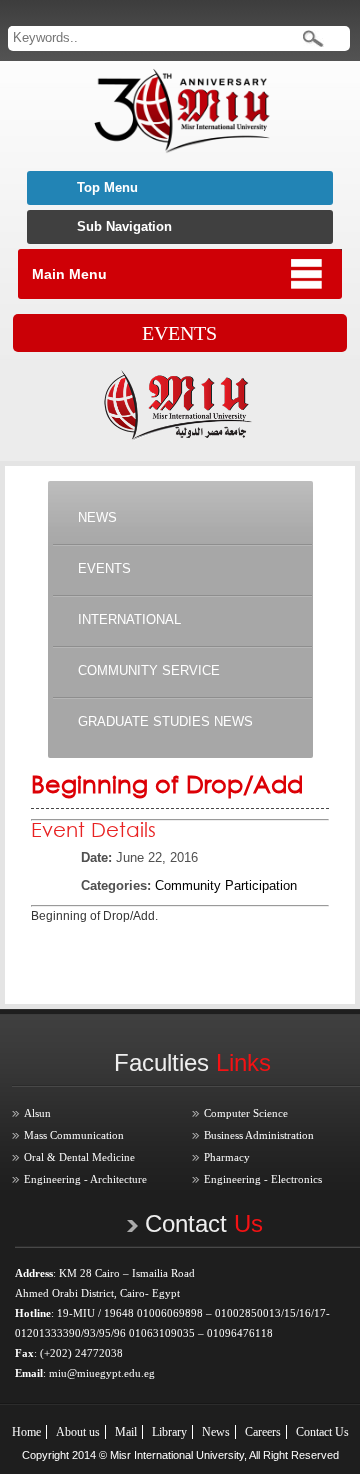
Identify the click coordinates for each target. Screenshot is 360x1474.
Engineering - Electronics (263, 1179)
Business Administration (259, 1135)
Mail (126, 1432)
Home (26, 1432)
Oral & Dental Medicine (79, 1157)
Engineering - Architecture (85, 1179)
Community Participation (226, 885)
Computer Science (246, 1113)
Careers (263, 1432)
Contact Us (322, 1432)
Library (169, 1432)
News (216, 1432)
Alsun (37, 1113)
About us (78, 1432)
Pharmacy (227, 1157)
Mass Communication (74, 1135)
